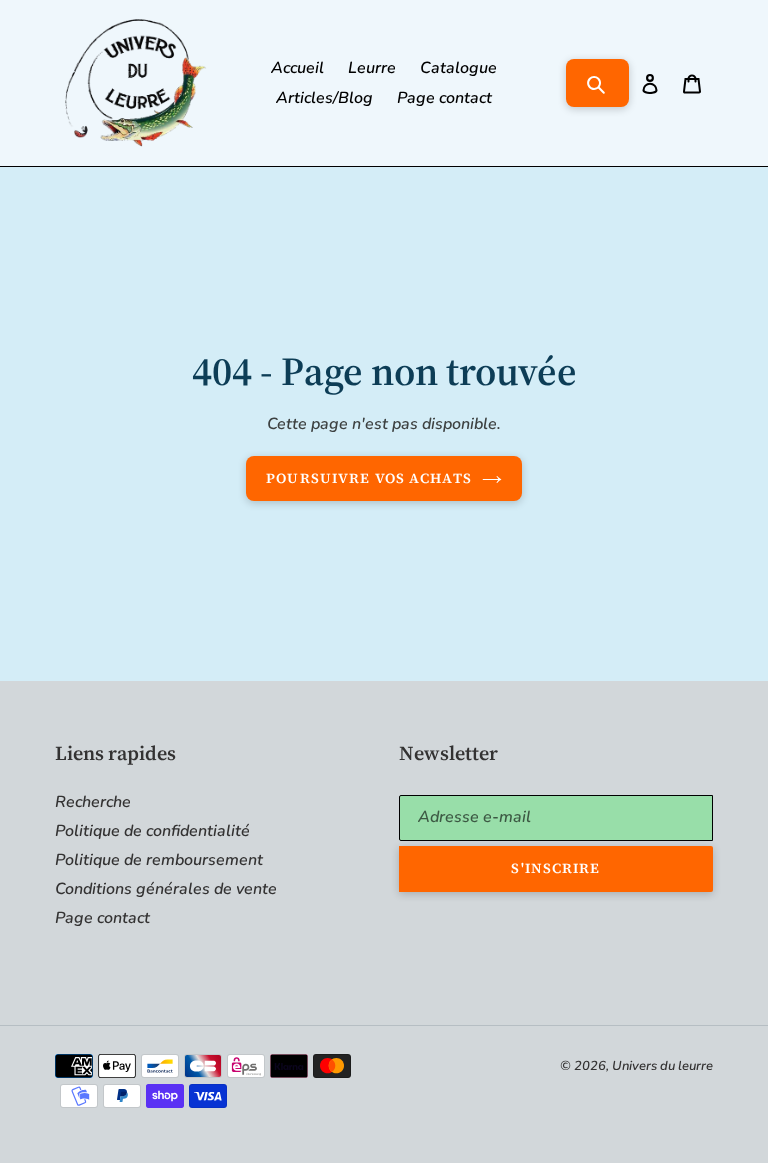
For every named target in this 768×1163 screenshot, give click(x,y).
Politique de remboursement (159, 860)
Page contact (102, 918)
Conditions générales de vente (166, 889)
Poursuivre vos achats (369, 478)
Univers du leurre (662, 1066)
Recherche (93, 802)
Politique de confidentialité (152, 831)
